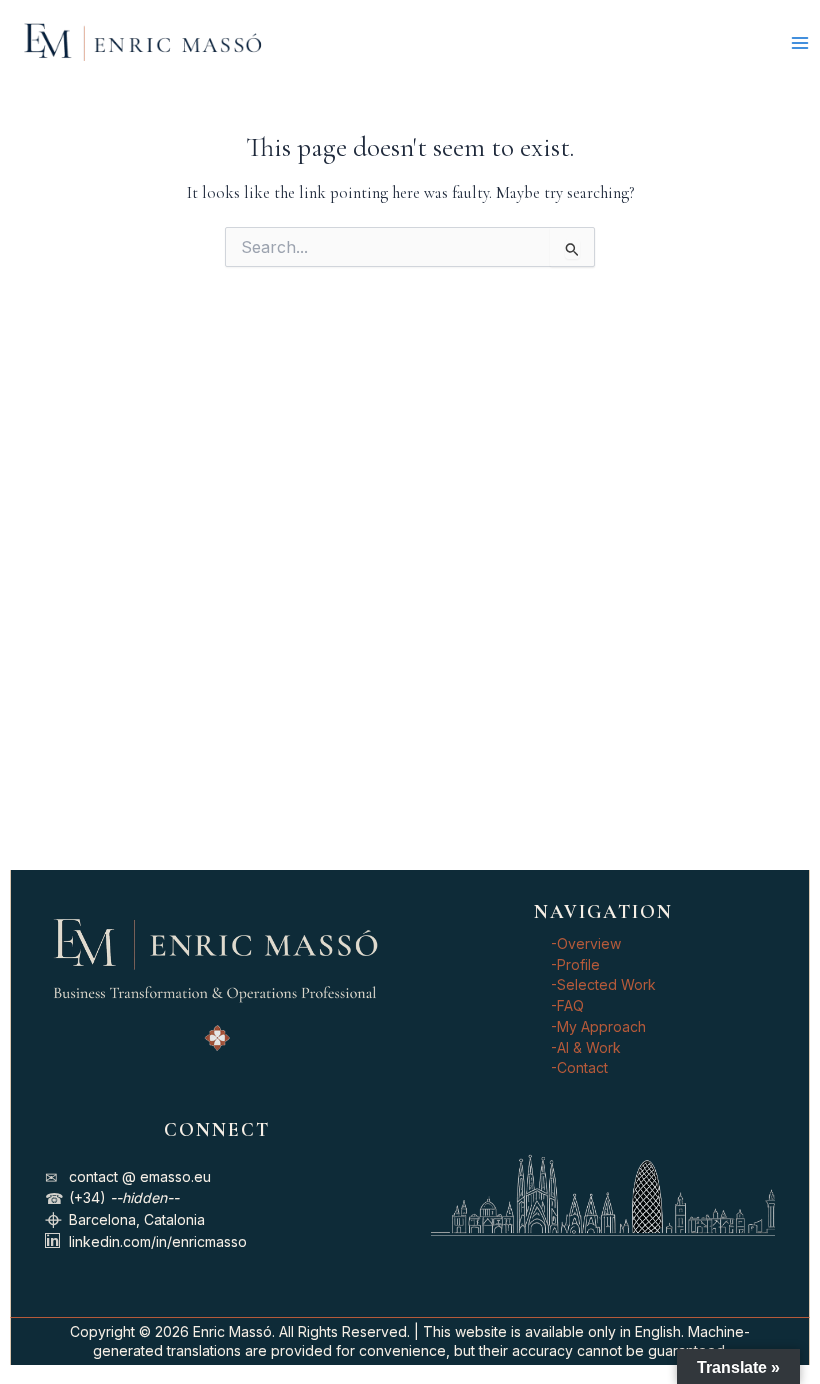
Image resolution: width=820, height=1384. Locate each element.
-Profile (575, 964)
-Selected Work (603, 984)
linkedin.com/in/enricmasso (158, 1241)
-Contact (579, 1067)
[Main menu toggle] (799, 42)
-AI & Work (586, 1047)
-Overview (586, 943)
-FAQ (567, 1005)
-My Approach (598, 1026)
